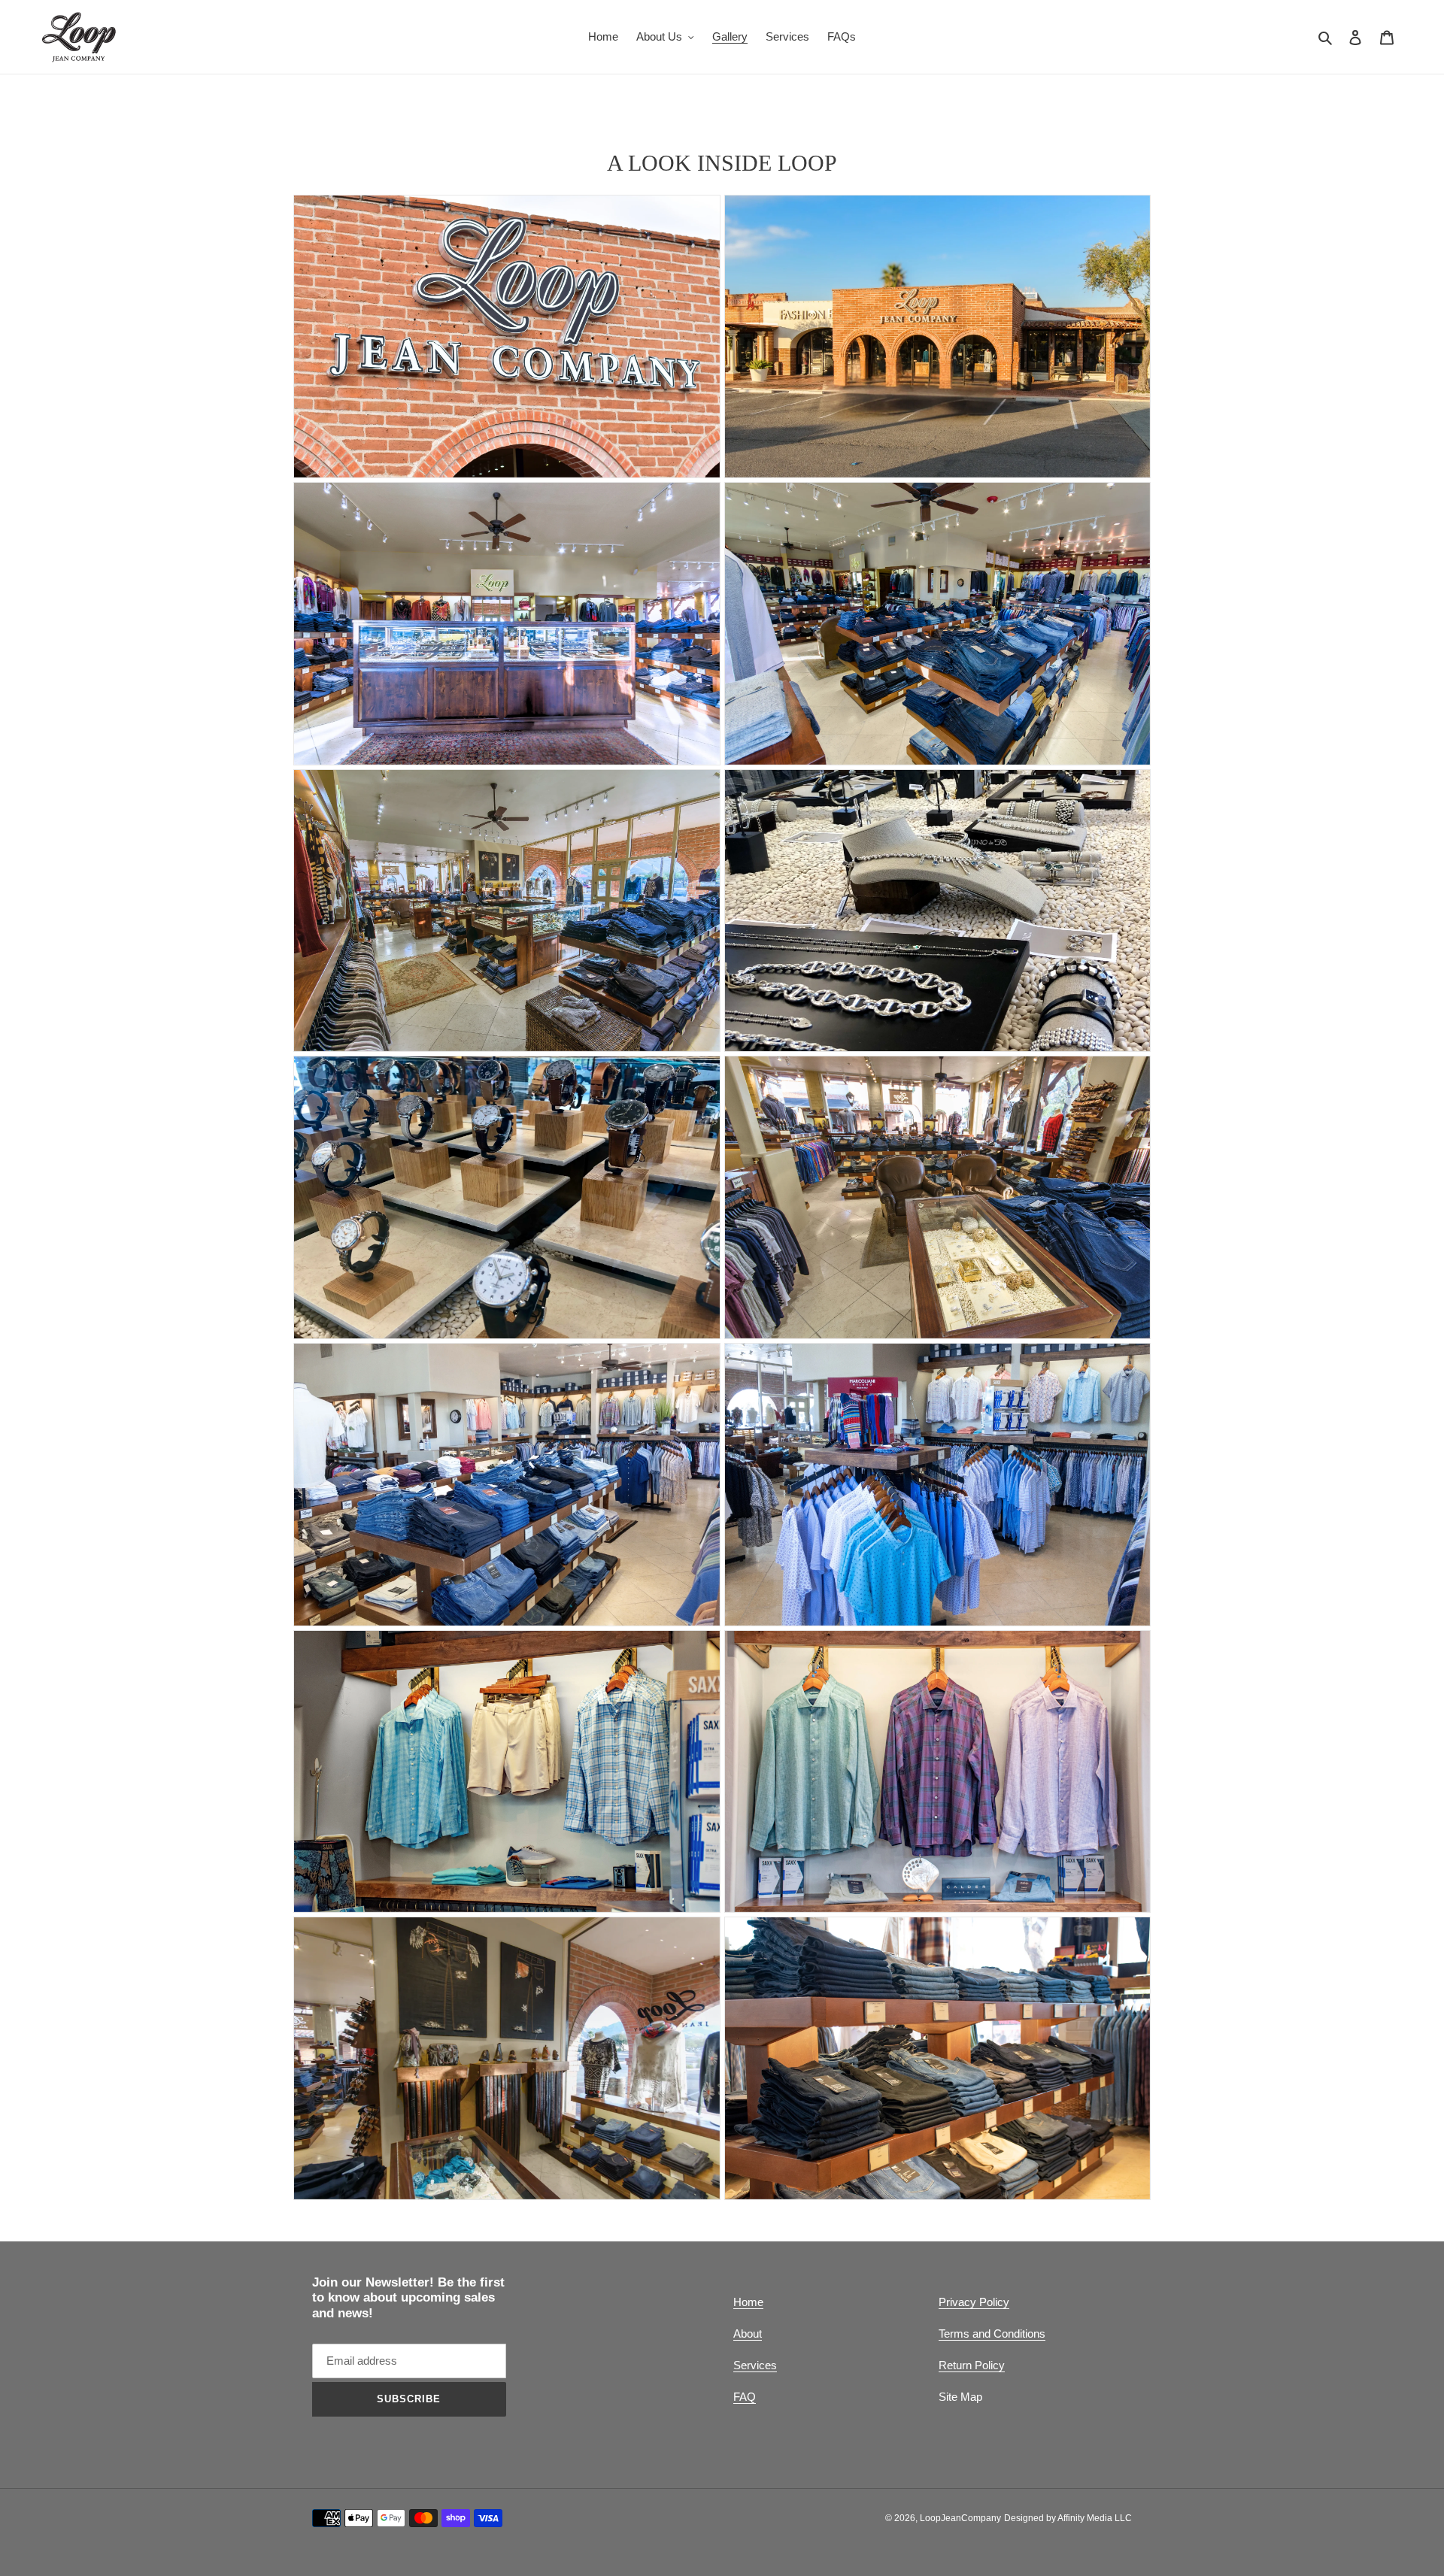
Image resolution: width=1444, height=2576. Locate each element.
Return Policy (972, 2365)
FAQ (745, 2397)
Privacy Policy (974, 2302)
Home (748, 2302)
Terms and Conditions (992, 2334)
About (748, 2334)
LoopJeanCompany (960, 2518)
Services (755, 2365)
